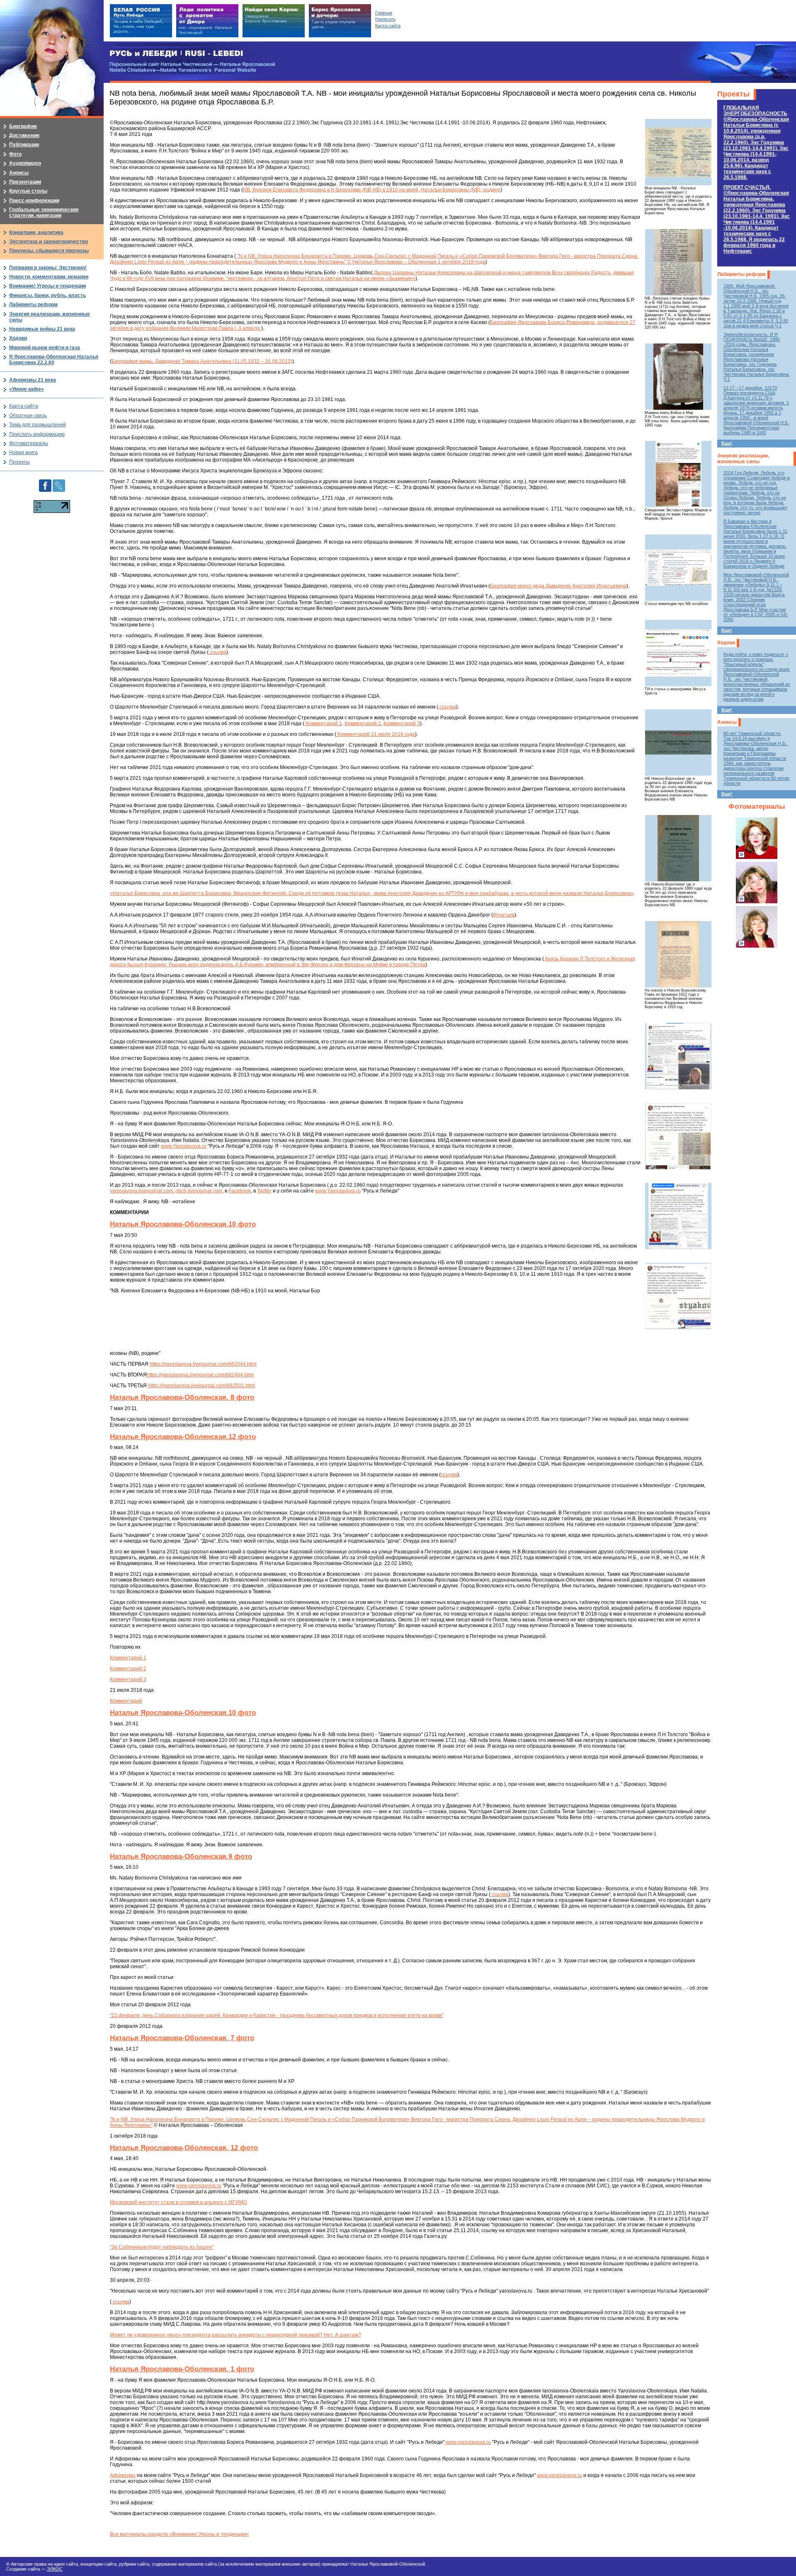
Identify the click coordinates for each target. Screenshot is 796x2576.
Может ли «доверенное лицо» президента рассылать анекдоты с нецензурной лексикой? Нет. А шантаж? (235, 2335)
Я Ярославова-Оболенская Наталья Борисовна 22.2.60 (54, 360)
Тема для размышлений (38, 425)
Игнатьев (504, 915)
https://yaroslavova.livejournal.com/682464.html (200, 1375)
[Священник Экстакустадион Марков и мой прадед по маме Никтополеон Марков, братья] (678, 474)
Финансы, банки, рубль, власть (47, 295)
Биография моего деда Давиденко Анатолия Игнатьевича (558, 586)
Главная (384, 13)
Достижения (24, 135)
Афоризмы (123, 2475)
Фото (15, 154)
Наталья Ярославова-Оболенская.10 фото (183, 1224)
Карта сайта (24, 406)
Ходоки (726, 643)
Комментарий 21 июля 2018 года (376, 734)
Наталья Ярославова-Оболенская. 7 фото (182, 2038)
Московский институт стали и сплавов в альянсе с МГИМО (178, 2202)
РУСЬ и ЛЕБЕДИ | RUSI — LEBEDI (176, 54)
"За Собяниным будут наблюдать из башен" (162, 2247)
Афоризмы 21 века (33, 380)
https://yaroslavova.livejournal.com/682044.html (203, 1364)
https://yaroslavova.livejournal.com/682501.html (201, 1386)
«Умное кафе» (27, 389)
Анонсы (727, 722)
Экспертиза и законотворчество (49, 242)
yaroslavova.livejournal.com (141, 1191)
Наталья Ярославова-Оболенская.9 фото (181, 1856)
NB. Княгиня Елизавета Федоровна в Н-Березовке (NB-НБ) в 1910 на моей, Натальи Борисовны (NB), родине (372, 190)
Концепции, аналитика (36, 232)
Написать (385, 19)
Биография (23, 126)
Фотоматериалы (757, 807)
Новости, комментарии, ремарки (49, 277)
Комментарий (126, 1701)
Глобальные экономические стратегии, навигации (44, 213)
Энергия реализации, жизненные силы (743, 459)
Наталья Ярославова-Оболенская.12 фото (183, 1437)
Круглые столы (28, 191)
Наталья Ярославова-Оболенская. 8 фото (182, 1397)
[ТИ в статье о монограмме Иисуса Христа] (678, 653)
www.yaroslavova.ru (199, 2186)
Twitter (264, 1191)
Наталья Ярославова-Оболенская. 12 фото (184, 2148)
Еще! (727, 443)
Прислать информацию (37, 434)
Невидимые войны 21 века (42, 329)
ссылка (217, 652)
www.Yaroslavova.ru (184, 1146)
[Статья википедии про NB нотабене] (678, 568)
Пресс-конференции (34, 201)
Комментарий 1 (323, 723)
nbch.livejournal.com (199, 1191)
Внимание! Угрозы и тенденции (47, 286)
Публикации (24, 145)
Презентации (25, 182)
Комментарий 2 (363, 723)
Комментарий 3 (402, 723)
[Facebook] (45, 482)
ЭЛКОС (55, 2569)
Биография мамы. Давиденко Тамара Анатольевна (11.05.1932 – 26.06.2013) (202, 361)
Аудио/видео (25, 163)
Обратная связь (28, 416)
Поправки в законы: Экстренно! (48, 268)
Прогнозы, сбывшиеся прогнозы (49, 251)
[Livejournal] (59, 482)
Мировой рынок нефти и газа (45, 348)
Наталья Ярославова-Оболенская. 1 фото (182, 2369)
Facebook (240, 1191)
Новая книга (23, 452)
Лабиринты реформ (741, 274)
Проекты (733, 94)
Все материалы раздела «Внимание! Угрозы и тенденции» (180, 2534)
